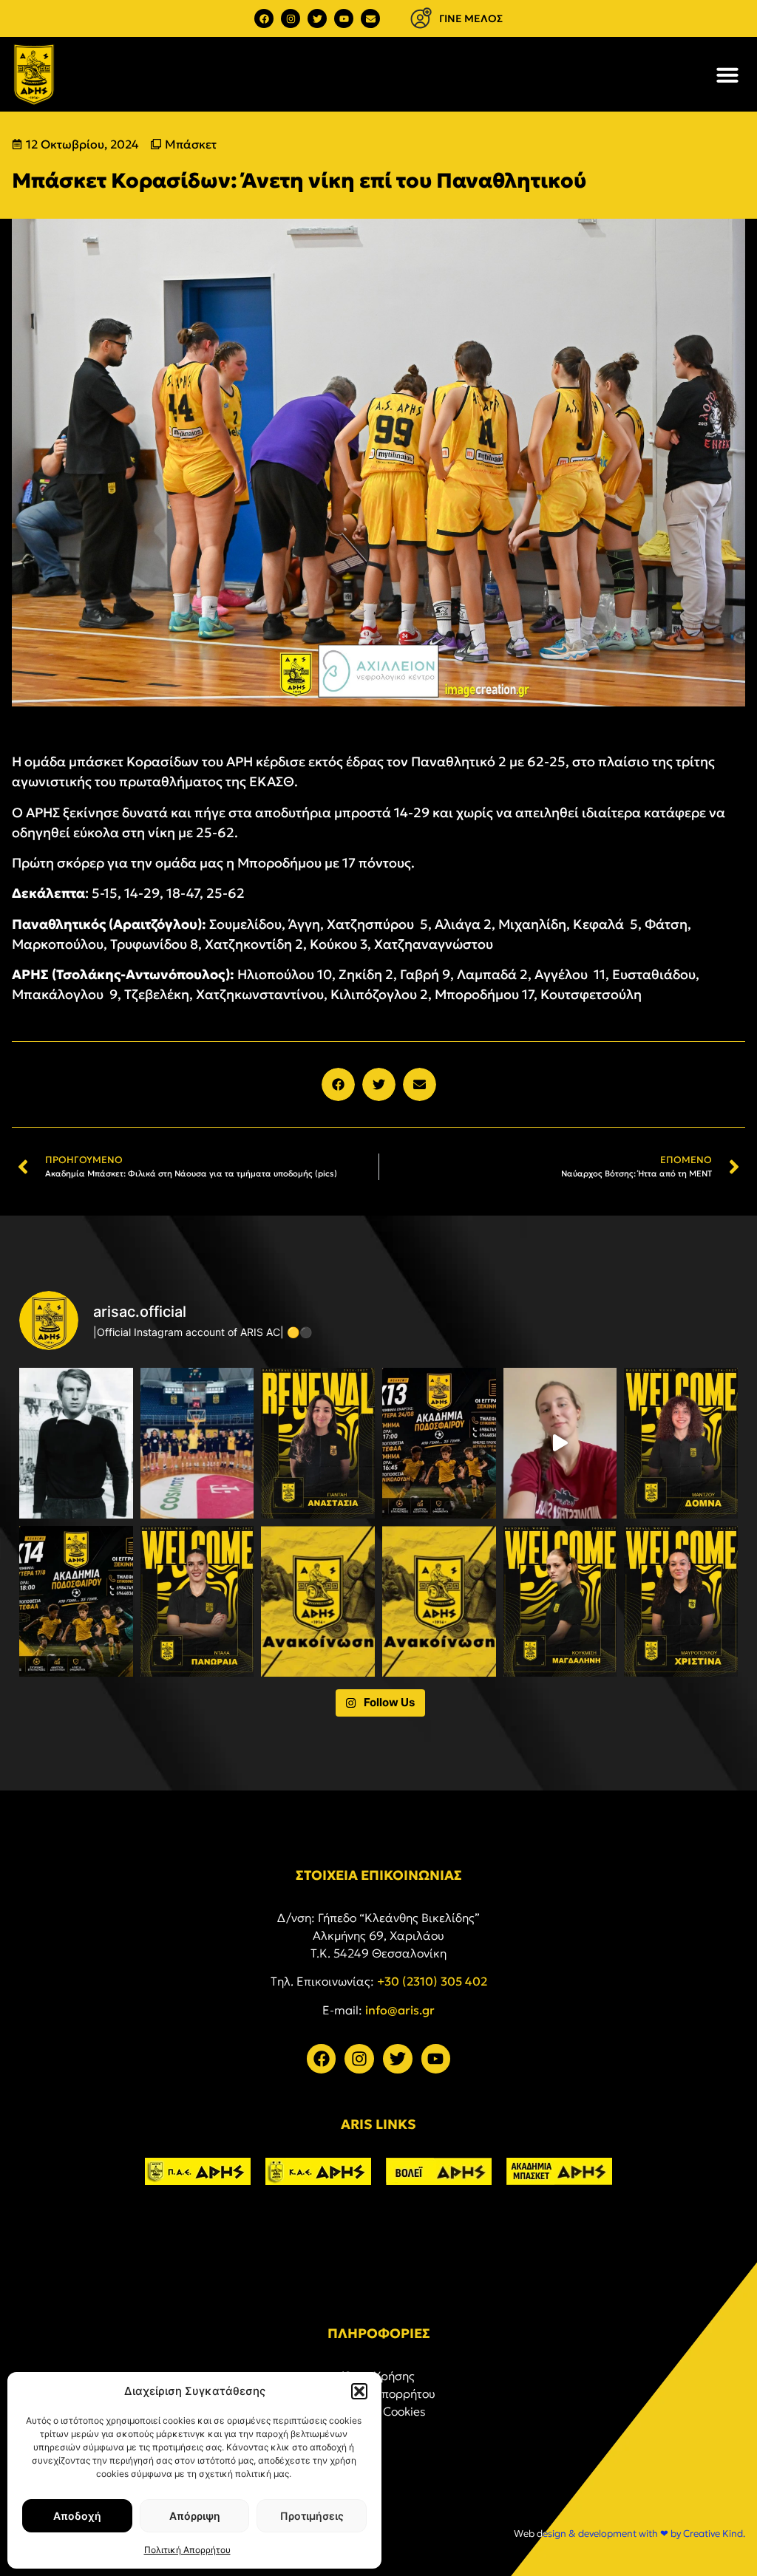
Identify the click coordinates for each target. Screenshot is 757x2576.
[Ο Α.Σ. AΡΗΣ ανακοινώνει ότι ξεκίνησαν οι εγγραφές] (76, 1601)
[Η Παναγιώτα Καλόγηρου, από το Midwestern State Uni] (560, 1443)
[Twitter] (317, 18)
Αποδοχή (77, 2516)
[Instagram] (291, 18)
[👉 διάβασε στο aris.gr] (439, 1601)
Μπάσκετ (191, 144)
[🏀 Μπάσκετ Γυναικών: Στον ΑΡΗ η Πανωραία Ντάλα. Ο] (197, 1601)
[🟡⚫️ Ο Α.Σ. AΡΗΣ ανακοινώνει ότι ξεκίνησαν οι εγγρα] (439, 1443)
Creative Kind (713, 2534)
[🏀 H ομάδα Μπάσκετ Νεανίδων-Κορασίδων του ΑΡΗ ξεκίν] (197, 1443)
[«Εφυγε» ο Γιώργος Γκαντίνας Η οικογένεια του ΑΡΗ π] (76, 1443)
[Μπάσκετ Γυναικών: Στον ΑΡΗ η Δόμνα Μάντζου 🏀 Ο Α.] (681, 1443)
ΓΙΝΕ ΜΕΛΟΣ (471, 18)
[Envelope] (370, 18)
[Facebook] (264, 18)
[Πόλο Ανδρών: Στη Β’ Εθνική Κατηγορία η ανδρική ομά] (318, 1601)
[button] (359, 2391)
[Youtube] (344, 18)
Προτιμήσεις (312, 2516)
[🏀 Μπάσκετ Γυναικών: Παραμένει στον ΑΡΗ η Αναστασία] (318, 1443)
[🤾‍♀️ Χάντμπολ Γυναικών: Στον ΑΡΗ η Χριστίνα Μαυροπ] (681, 1601)
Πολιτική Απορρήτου (187, 2550)
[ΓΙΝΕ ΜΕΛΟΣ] (421, 18)
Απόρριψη (195, 2516)
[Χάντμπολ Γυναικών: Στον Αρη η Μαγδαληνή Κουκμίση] (560, 1601)
